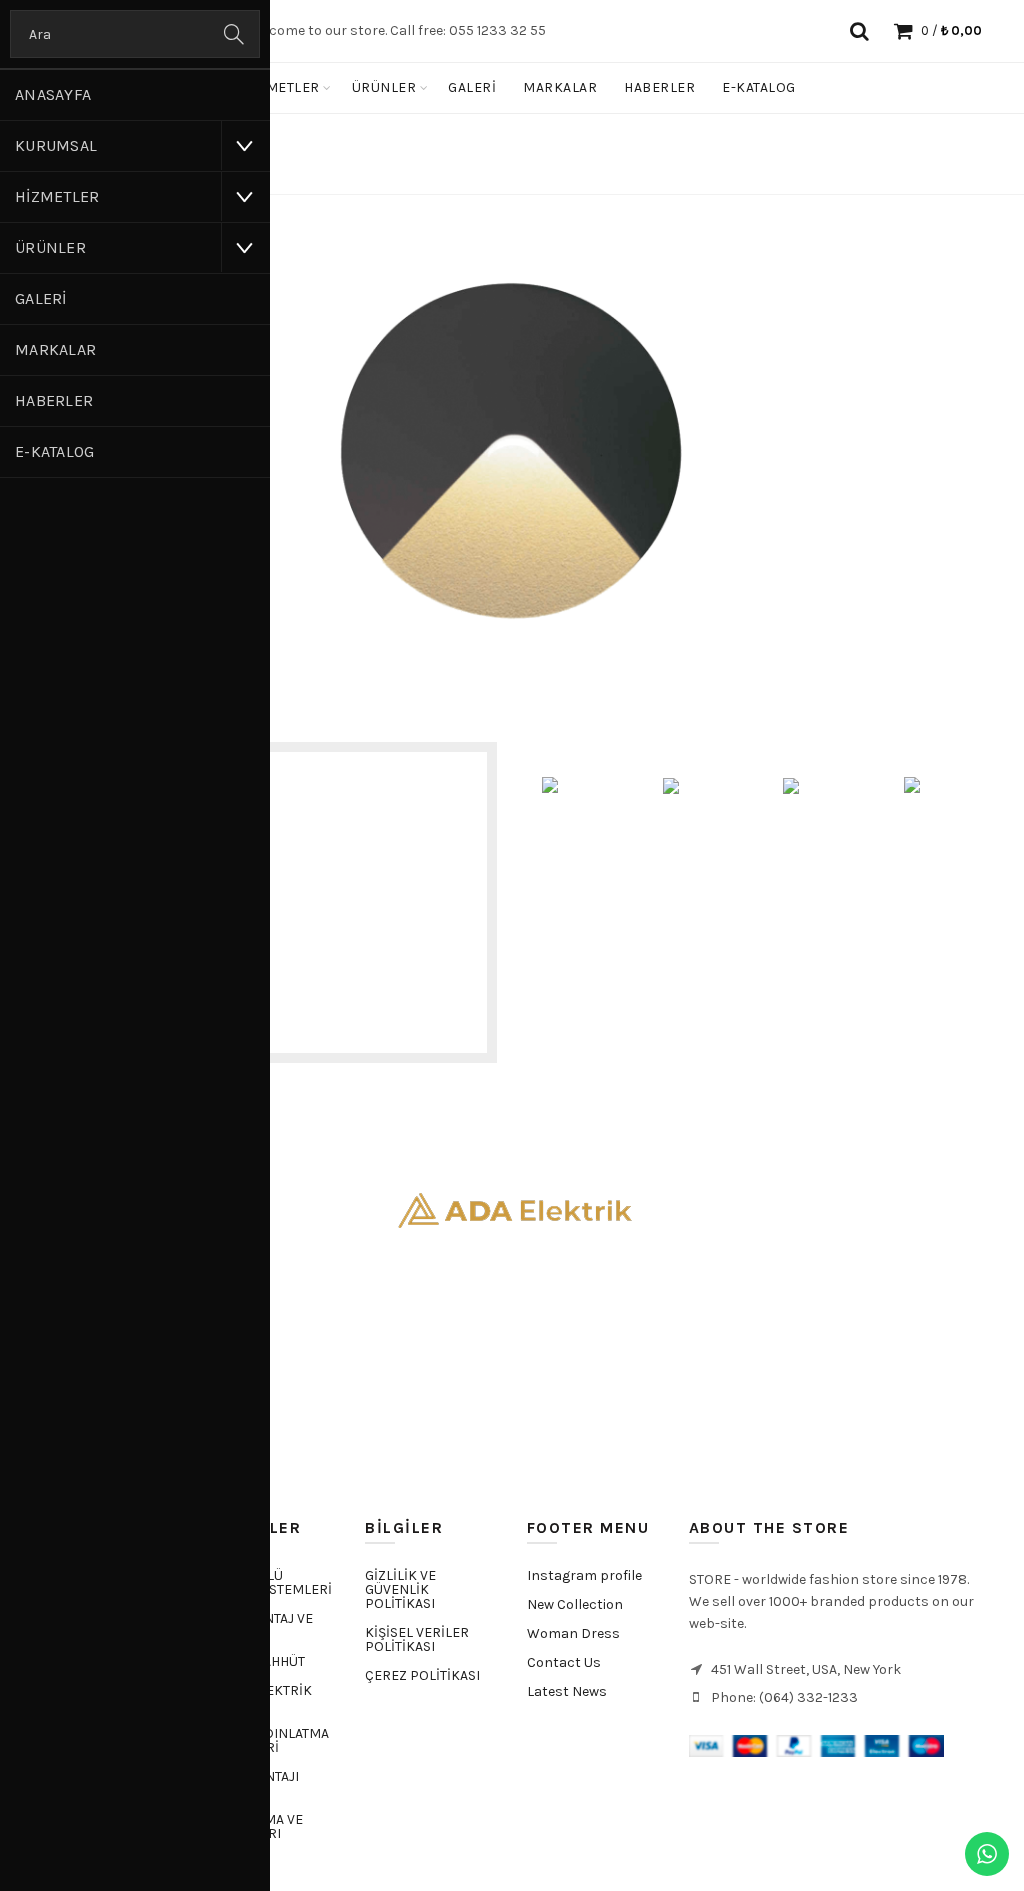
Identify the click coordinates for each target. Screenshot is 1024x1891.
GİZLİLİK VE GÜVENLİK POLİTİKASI (400, 1589)
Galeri (41, 298)
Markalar (55, 349)
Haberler (54, 400)
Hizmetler (57, 196)
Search (235, 34)
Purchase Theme (574, 1720)
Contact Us (564, 1662)
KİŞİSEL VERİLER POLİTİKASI (417, 1639)
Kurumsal (56, 145)
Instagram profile (584, 1575)
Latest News (567, 1691)
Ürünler (50, 247)
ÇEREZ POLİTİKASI (422, 1675)
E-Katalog (55, 451)
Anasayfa (53, 94)
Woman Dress (573, 1633)
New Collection (575, 1604)
